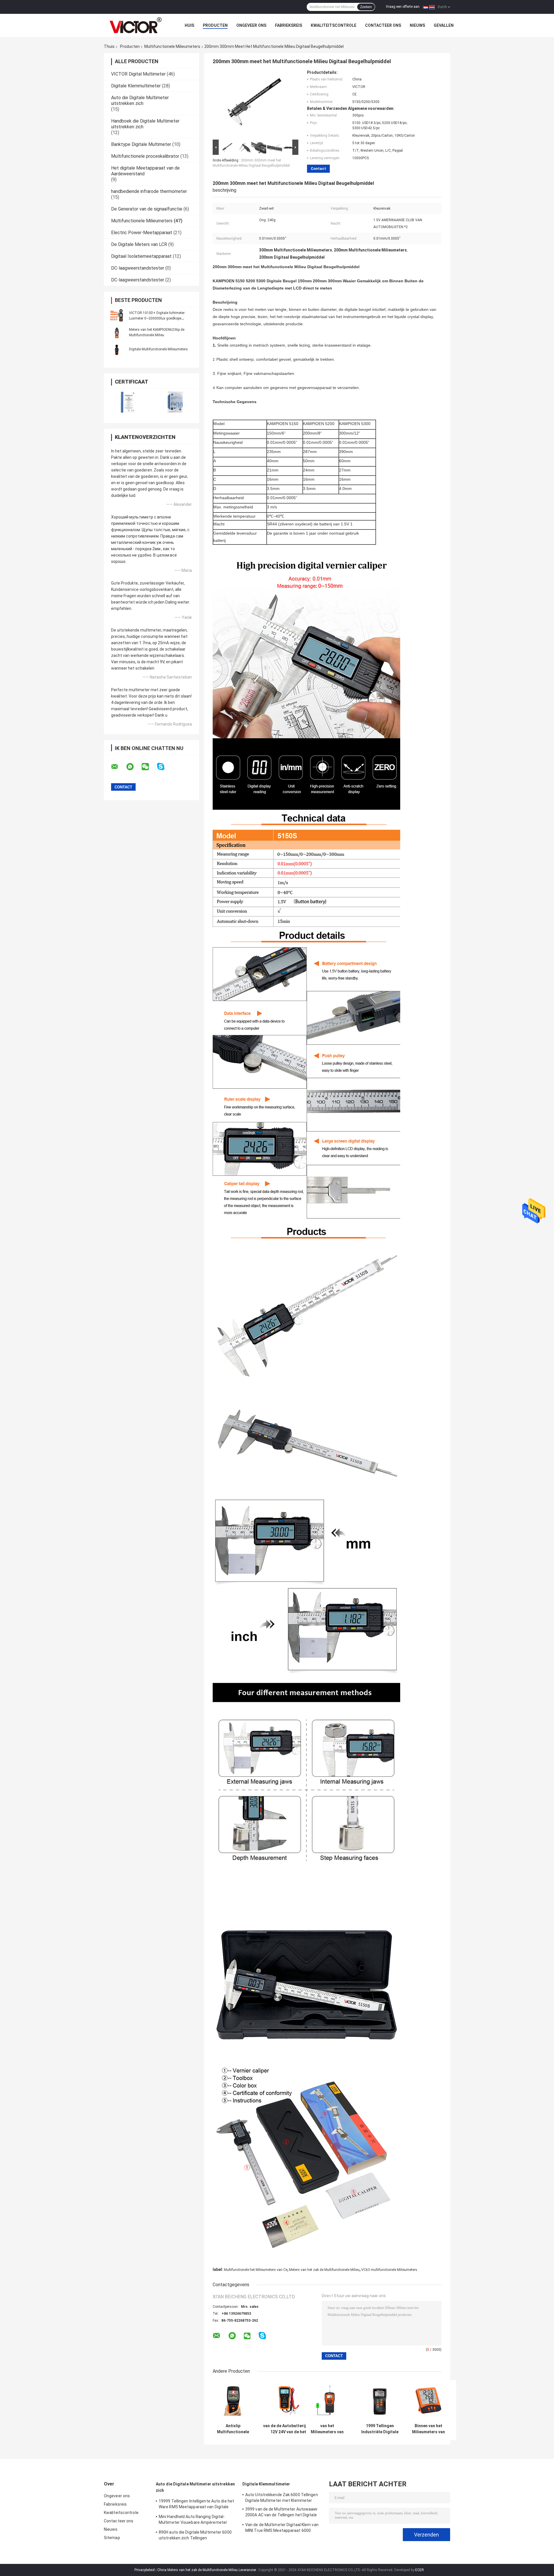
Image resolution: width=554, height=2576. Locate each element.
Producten (215, 25)
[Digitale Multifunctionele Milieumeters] (117, 349)
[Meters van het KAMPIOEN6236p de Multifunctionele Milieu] (117, 332)
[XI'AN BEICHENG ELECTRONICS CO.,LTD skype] (164, 767)
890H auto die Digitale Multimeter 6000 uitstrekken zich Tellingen (195, 2535)
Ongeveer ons (251, 25)
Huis (189, 25)
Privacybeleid (145, 2570)
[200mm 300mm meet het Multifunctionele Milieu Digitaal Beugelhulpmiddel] (253, 104)
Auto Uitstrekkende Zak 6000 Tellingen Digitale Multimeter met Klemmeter (282, 2498)
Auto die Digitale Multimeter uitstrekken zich (140, 100)
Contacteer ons (383, 25)
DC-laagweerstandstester (138, 268)
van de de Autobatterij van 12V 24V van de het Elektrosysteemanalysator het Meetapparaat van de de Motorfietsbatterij (288, 2429)
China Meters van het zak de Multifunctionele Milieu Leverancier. (207, 2570)
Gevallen (444, 25)
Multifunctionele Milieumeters (172, 46)
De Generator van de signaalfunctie (147, 209)
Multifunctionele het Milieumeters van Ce (256, 2270)
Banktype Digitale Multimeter (141, 144)
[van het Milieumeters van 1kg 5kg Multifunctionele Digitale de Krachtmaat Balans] (327, 2400)
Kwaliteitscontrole (334, 25)
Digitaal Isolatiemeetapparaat (141, 256)
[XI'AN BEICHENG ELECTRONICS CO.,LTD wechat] (149, 767)
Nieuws (417, 25)
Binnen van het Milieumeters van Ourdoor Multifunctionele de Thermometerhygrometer (428, 2429)
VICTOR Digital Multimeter (138, 74)
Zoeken (366, 7)
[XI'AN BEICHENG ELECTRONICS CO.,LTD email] (118, 767)
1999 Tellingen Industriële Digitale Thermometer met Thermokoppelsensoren (380, 2429)
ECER (420, 2570)
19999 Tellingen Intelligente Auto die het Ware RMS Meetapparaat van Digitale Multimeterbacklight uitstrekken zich (196, 2505)
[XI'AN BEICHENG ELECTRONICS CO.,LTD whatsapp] (134, 767)
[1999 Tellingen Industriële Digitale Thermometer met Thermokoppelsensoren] (380, 2400)
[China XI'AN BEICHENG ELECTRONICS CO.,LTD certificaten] (128, 402)
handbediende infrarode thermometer (149, 191)
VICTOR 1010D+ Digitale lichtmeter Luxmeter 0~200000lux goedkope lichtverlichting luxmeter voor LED (157, 318)
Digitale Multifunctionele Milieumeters (158, 349)
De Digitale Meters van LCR (139, 244)
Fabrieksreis (289, 25)
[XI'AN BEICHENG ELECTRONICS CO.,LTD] (136, 25)
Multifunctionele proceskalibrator (145, 156)
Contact (318, 169)
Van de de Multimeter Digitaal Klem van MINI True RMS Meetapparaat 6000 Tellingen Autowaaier (282, 2528)
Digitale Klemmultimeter (136, 86)
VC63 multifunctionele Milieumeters (389, 2270)
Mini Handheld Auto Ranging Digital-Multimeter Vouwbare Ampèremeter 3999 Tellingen (193, 2520)
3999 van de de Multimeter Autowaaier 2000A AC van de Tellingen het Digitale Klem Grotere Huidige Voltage (282, 2513)
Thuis (109, 46)
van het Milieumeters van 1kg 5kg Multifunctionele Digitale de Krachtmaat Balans (327, 2429)
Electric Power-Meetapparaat (142, 233)
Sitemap (112, 2538)
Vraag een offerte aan (403, 7)
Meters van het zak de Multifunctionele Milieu (324, 2270)
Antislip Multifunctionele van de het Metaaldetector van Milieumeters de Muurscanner (233, 2429)
